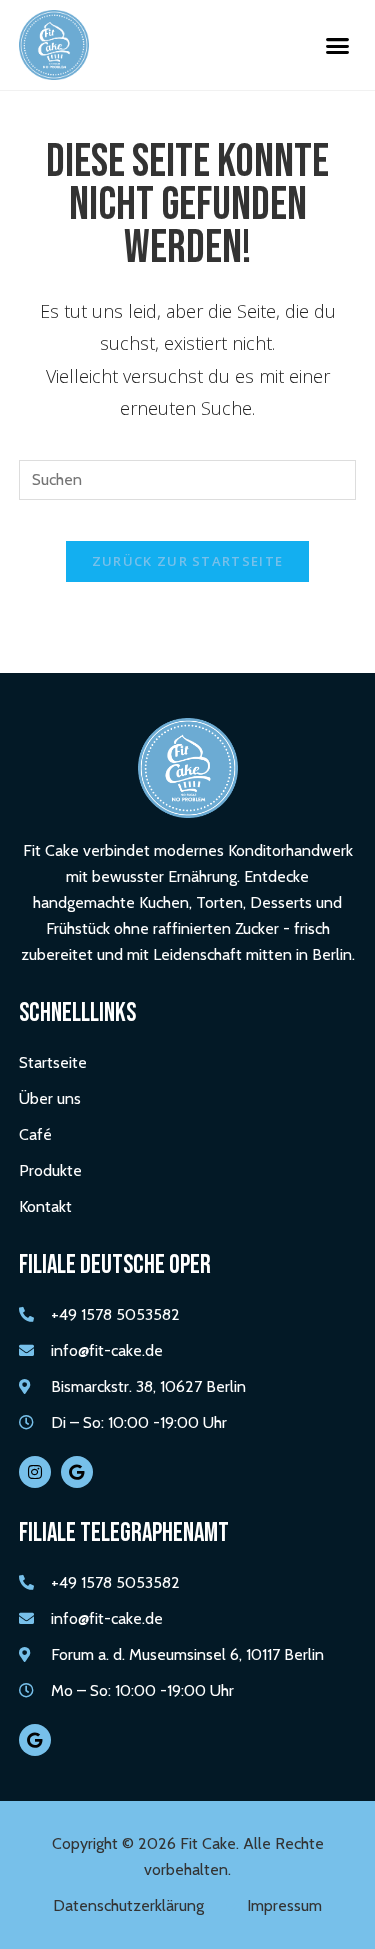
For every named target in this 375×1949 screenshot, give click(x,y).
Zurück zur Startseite (187, 561)
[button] (338, 45)
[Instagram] (35, 1472)
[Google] (77, 1472)
